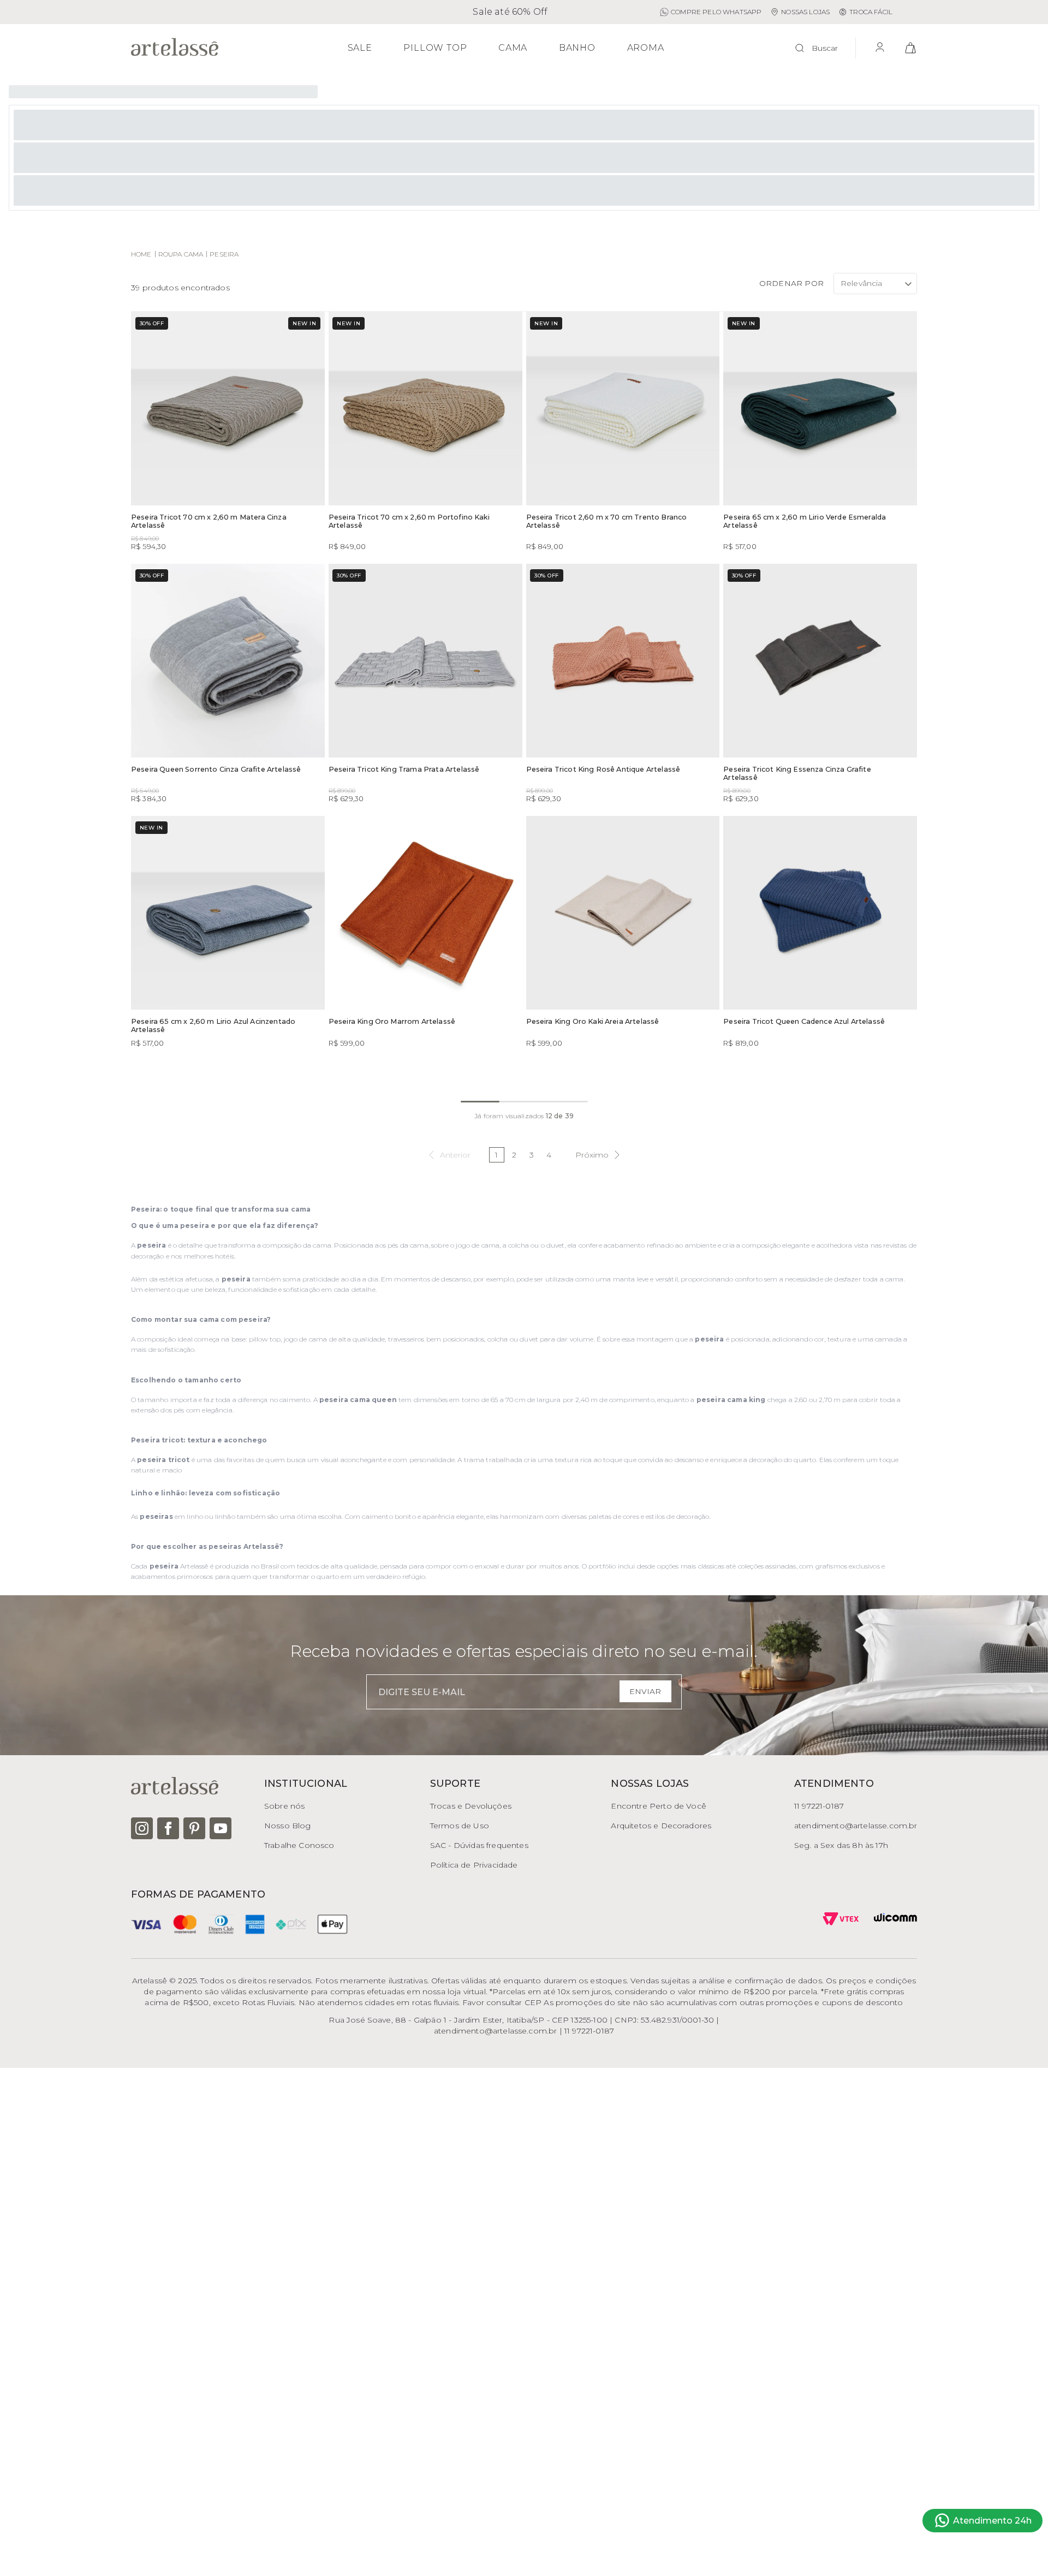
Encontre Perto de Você (659, 1806)
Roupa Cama (181, 254)
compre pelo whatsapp (716, 12)
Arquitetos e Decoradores (661, 1826)
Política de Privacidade (474, 1865)
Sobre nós (284, 1806)
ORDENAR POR (791, 283)
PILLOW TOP (435, 48)
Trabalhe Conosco (299, 1845)
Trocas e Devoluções (471, 1806)
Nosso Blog (288, 1826)
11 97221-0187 (819, 1806)
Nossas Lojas (805, 12)
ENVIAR (645, 1691)
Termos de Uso (460, 1826)
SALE (360, 48)
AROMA (646, 48)
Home (141, 254)
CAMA (513, 48)
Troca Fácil (871, 12)
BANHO (577, 48)
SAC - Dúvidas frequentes (479, 1845)
